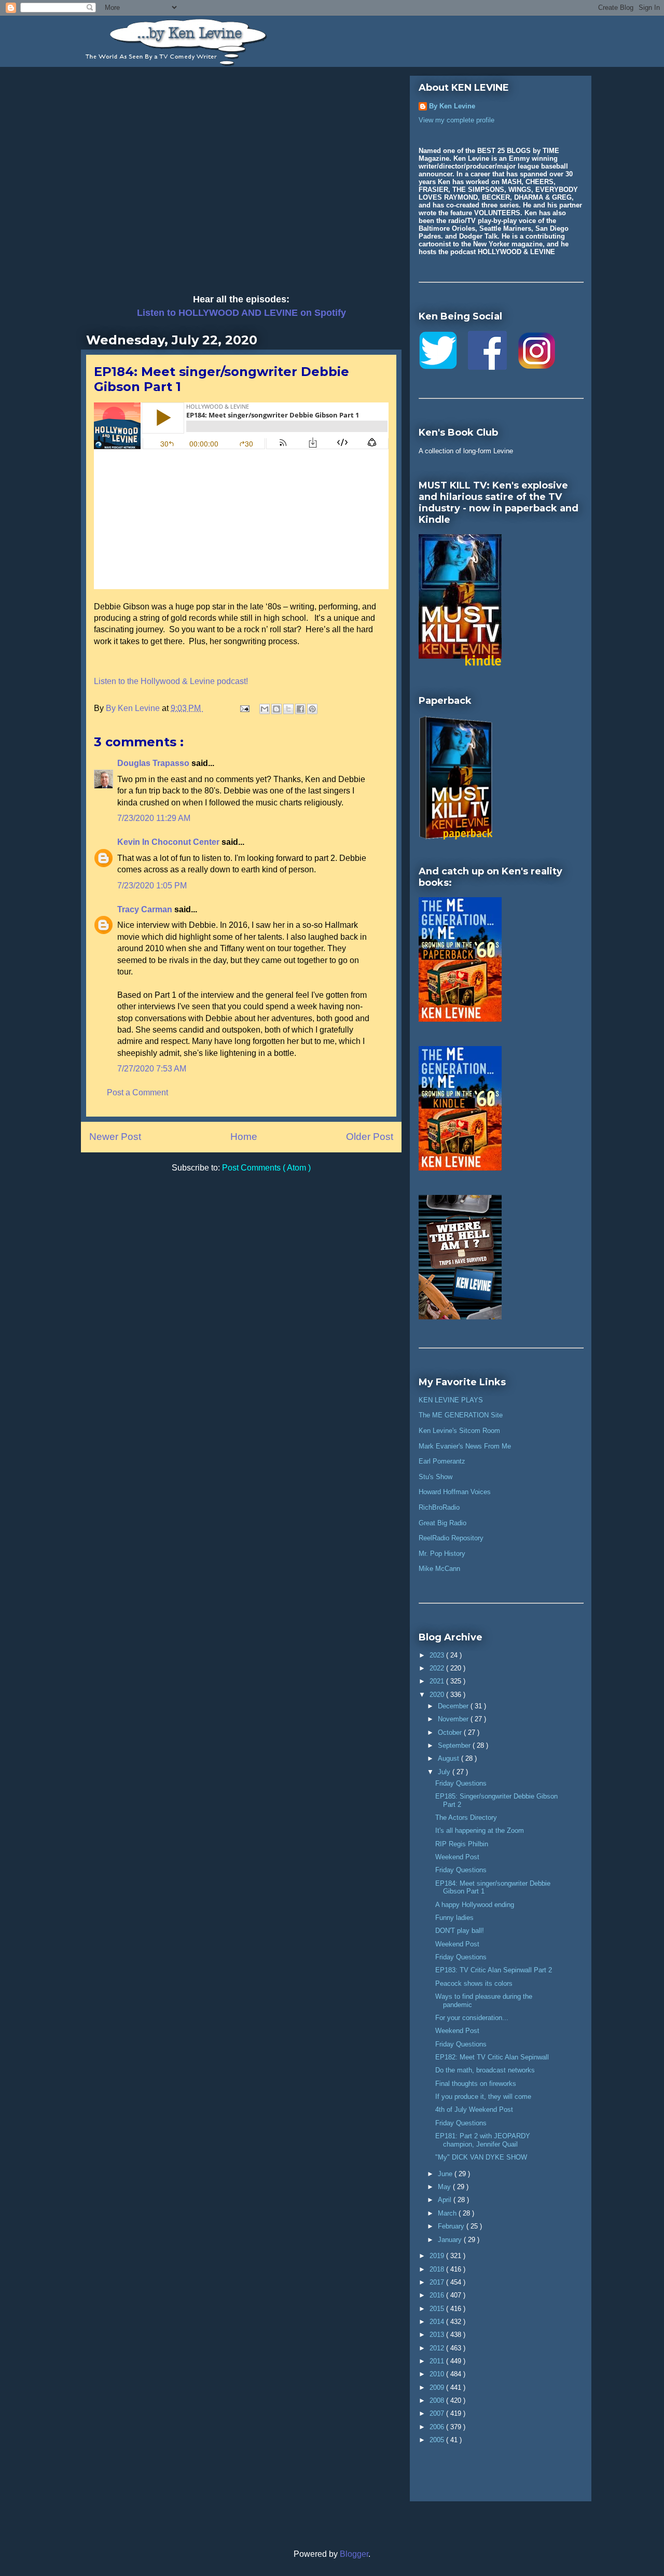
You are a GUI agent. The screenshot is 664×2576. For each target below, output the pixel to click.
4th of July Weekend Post (474, 2109)
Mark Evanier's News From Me (465, 1446)
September (455, 1745)
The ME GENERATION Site (461, 1415)
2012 (438, 2348)
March (448, 2213)
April (446, 2200)
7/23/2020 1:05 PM (152, 886)
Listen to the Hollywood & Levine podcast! (171, 681)
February (452, 2226)
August (449, 1758)
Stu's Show (435, 1477)
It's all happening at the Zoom (480, 1830)
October (451, 1732)
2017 (438, 2282)
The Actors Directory (466, 1818)
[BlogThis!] (276, 709)
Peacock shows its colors (474, 1983)
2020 (438, 1695)
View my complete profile (457, 120)
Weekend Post (457, 1857)
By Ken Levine (452, 106)
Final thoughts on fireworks (476, 2084)
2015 (438, 2309)
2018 (438, 2269)
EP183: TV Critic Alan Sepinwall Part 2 (494, 1970)
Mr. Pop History (442, 1554)
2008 (438, 2400)
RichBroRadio (439, 1507)
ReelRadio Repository (451, 1538)
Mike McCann (439, 1569)
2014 (438, 2322)
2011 (438, 2361)
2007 (438, 2413)
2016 (438, 2295)
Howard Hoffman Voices (455, 1492)
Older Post (370, 1137)
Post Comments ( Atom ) (266, 1168)
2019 (438, 2256)
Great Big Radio (442, 1523)
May (445, 2187)
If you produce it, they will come (483, 2097)
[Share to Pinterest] (312, 709)
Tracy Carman (146, 909)
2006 (438, 2427)
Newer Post (115, 1137)
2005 (438, 2440)
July (445, 1772)
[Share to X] (288, 709)
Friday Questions (461, 1783)
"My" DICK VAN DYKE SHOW (481, 2157)
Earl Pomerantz (442, 1461)
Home (244, 1137)
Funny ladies (454, 1918)
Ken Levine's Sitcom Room (459, 1431)
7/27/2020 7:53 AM (152, 1069)
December (454, 1706)
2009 (438, 2387)
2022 (438, 1668)
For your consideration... (472, 2018)
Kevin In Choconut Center (169, 842)
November (454, 1719)
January (451, 2240)
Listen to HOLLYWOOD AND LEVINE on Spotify (241, 313)
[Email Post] (244, 708)
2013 (438, 2335)
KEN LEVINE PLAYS (451, 1400)
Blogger (354, 2554)
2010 (438, 2374)
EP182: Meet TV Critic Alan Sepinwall (492, 2057)
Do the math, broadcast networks (485, 2070)
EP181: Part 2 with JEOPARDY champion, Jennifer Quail (483, 2140)
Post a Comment (137, 1092)
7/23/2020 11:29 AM (154, 818)
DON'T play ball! (460, 1931)
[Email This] (265, 709)
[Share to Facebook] (300, 709)
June (446, 2174)
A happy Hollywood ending (475, 1905)
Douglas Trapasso (154, 763)
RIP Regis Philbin (462, 1844)
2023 (438, 1655)
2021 (438, 1681)
